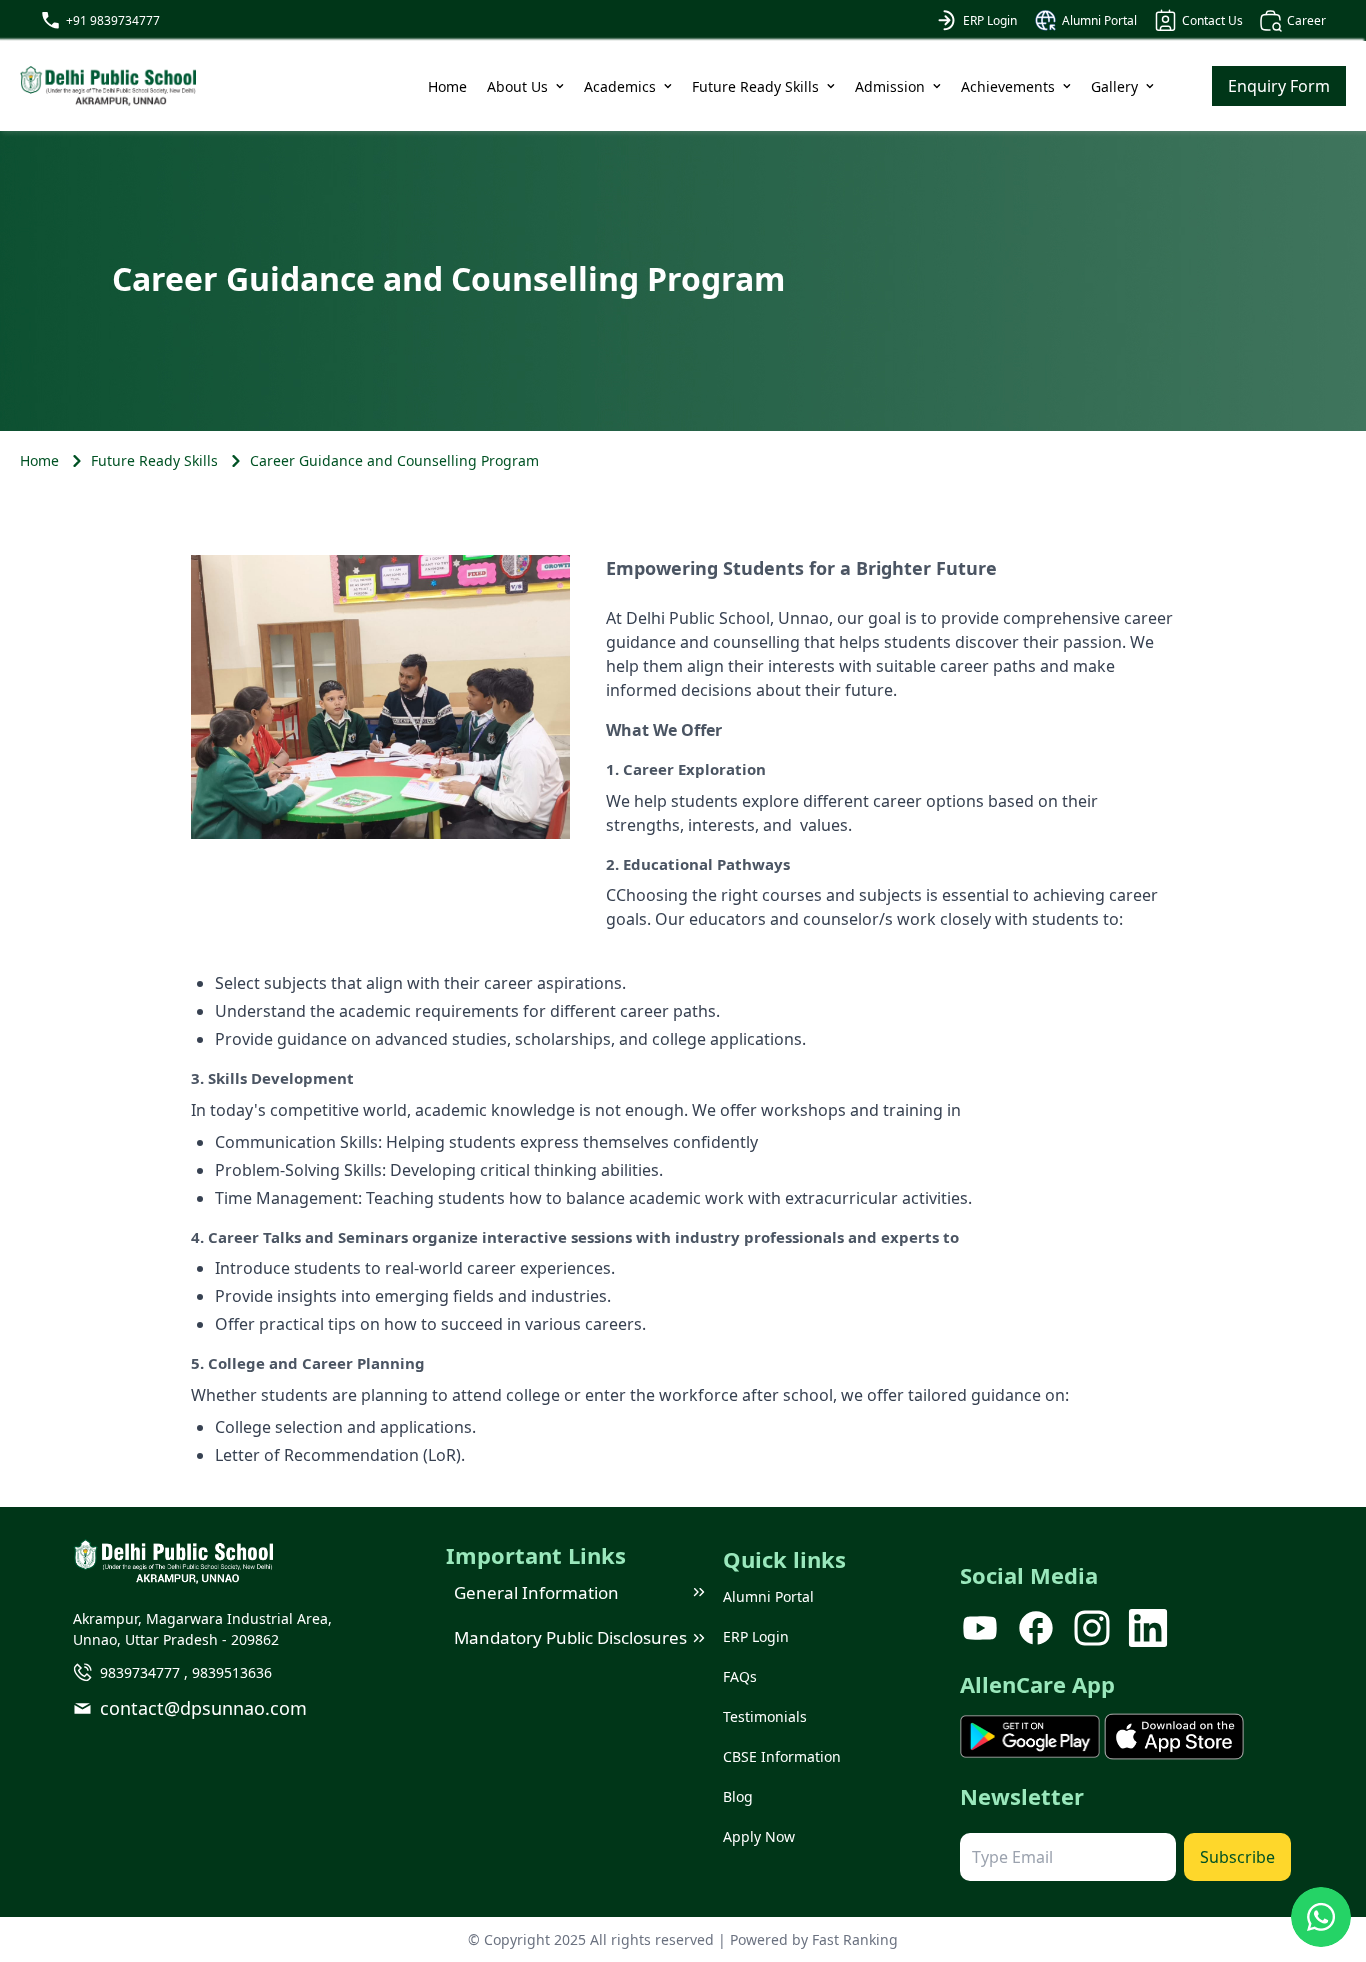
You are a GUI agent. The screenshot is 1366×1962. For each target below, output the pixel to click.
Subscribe (1237, 1857)
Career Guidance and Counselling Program (394, 460)
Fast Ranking (855, 1939)
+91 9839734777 (113, 20)
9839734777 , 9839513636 (186, 1672)
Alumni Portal (1099, 20)
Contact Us (1212, 20)
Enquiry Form (1279, 86)
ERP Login (990, 20)
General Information (536, 1592)
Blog (738, 1796)
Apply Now (759, 1836)
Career (1306, 20)
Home (447, 86)
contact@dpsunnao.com (203, 1708)
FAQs (740, 1676)
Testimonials (765, 1716)
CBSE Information (782, 1756)
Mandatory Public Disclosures (570, 1637)
